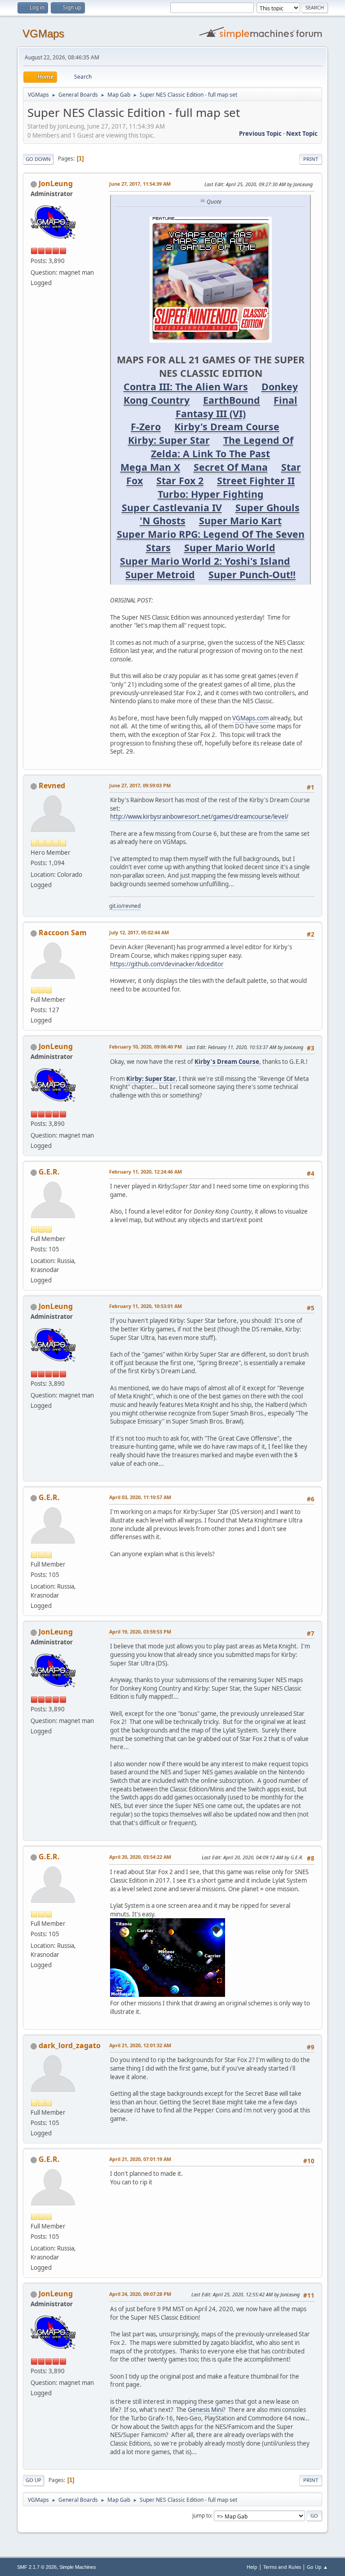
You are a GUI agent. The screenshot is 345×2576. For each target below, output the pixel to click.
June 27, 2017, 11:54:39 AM (140, 184)
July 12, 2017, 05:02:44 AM (139, 932)
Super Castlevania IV (172, 507)
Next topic (302, 134)
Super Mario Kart (240, 520)
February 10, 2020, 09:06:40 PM (146, 1047)
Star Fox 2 (180, 480)
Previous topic (260, 134)
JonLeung (56, 183)
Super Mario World (230, 547)
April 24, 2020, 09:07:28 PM (140, 2294)
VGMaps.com (250, 718)
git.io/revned (125, 906)
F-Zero (146, 426)
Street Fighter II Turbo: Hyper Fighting (226, 487)
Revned (52, 786)
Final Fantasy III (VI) (237, 407)
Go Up (33, 2480)
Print (311, 159)
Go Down (38, 159)
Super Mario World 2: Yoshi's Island (205, 561)
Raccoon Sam (63, 933)
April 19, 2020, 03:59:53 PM (140, 1632)
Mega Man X (150, 467)
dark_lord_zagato (70, 2045)
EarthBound (232, 400)
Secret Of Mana (231, 467)
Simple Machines (78, 2567)
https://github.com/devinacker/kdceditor (167, 964)
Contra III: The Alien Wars (186, 386)
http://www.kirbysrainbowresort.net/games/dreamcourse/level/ (199, 817)
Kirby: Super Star (169, 440)
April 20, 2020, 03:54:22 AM (140, 1857)
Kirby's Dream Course (227, 426)
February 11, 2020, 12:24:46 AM (146, 1172)
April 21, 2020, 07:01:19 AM (140, 2159)
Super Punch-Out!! (252, 574)
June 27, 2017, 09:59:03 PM (140, 785)
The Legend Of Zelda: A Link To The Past (222, 447)
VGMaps (43, 33)
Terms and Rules (282, 2567)
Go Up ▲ (317, 2567)
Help (252, 2567)
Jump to (202, 2516)
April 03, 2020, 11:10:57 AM (140, 1497)
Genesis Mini (205, 2410)
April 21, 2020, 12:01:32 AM (140, 2045)
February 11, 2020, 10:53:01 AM (146, 1306)
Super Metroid (160, 574)
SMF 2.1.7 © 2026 (37, 2567)
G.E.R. (49, 1172)
